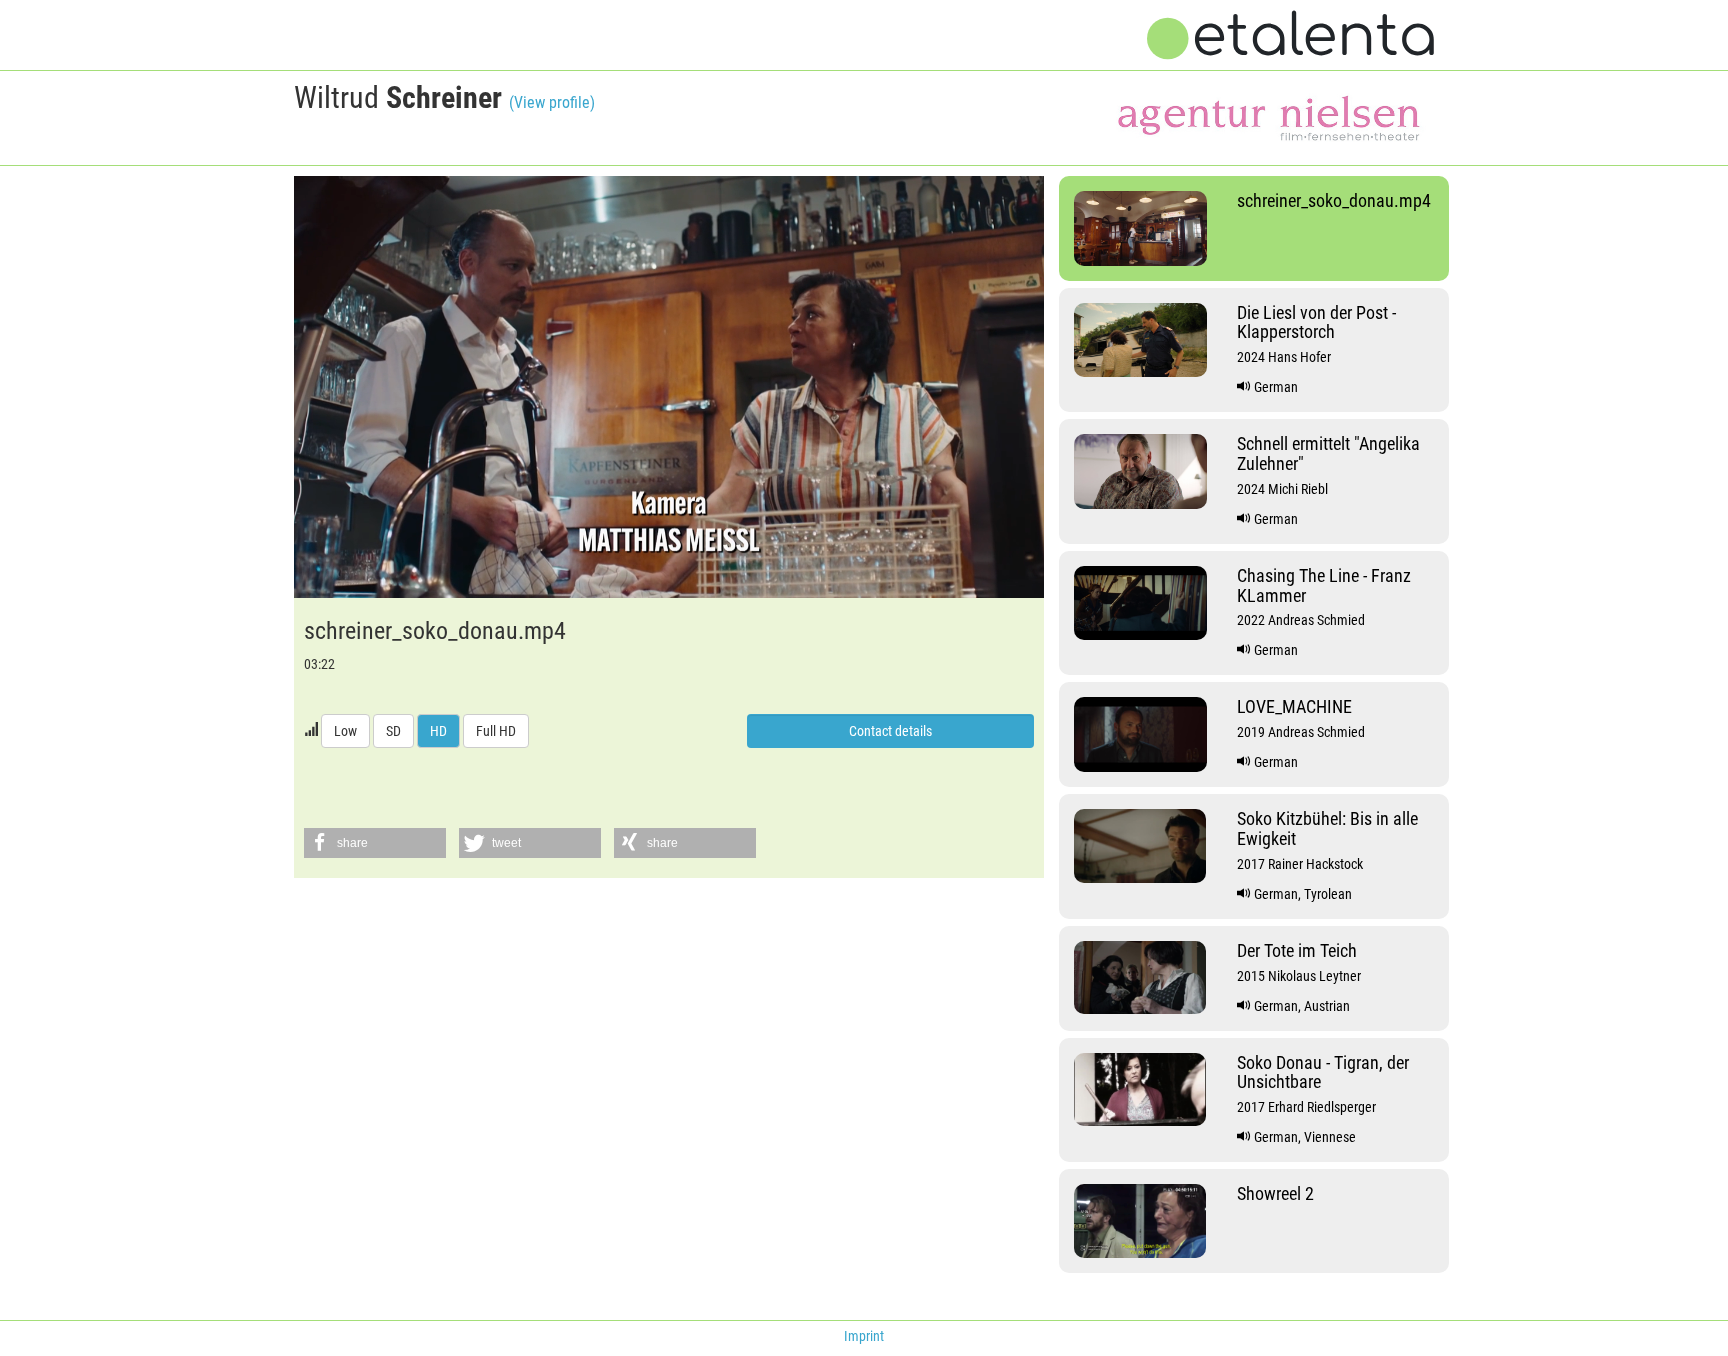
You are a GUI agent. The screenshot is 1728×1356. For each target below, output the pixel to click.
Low (345, 731)
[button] (375, 843)
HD (438, 731)
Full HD (496, 731)
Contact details (890, 731)
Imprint (864, 1336)
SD (393, 731)
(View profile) (552, 102)
